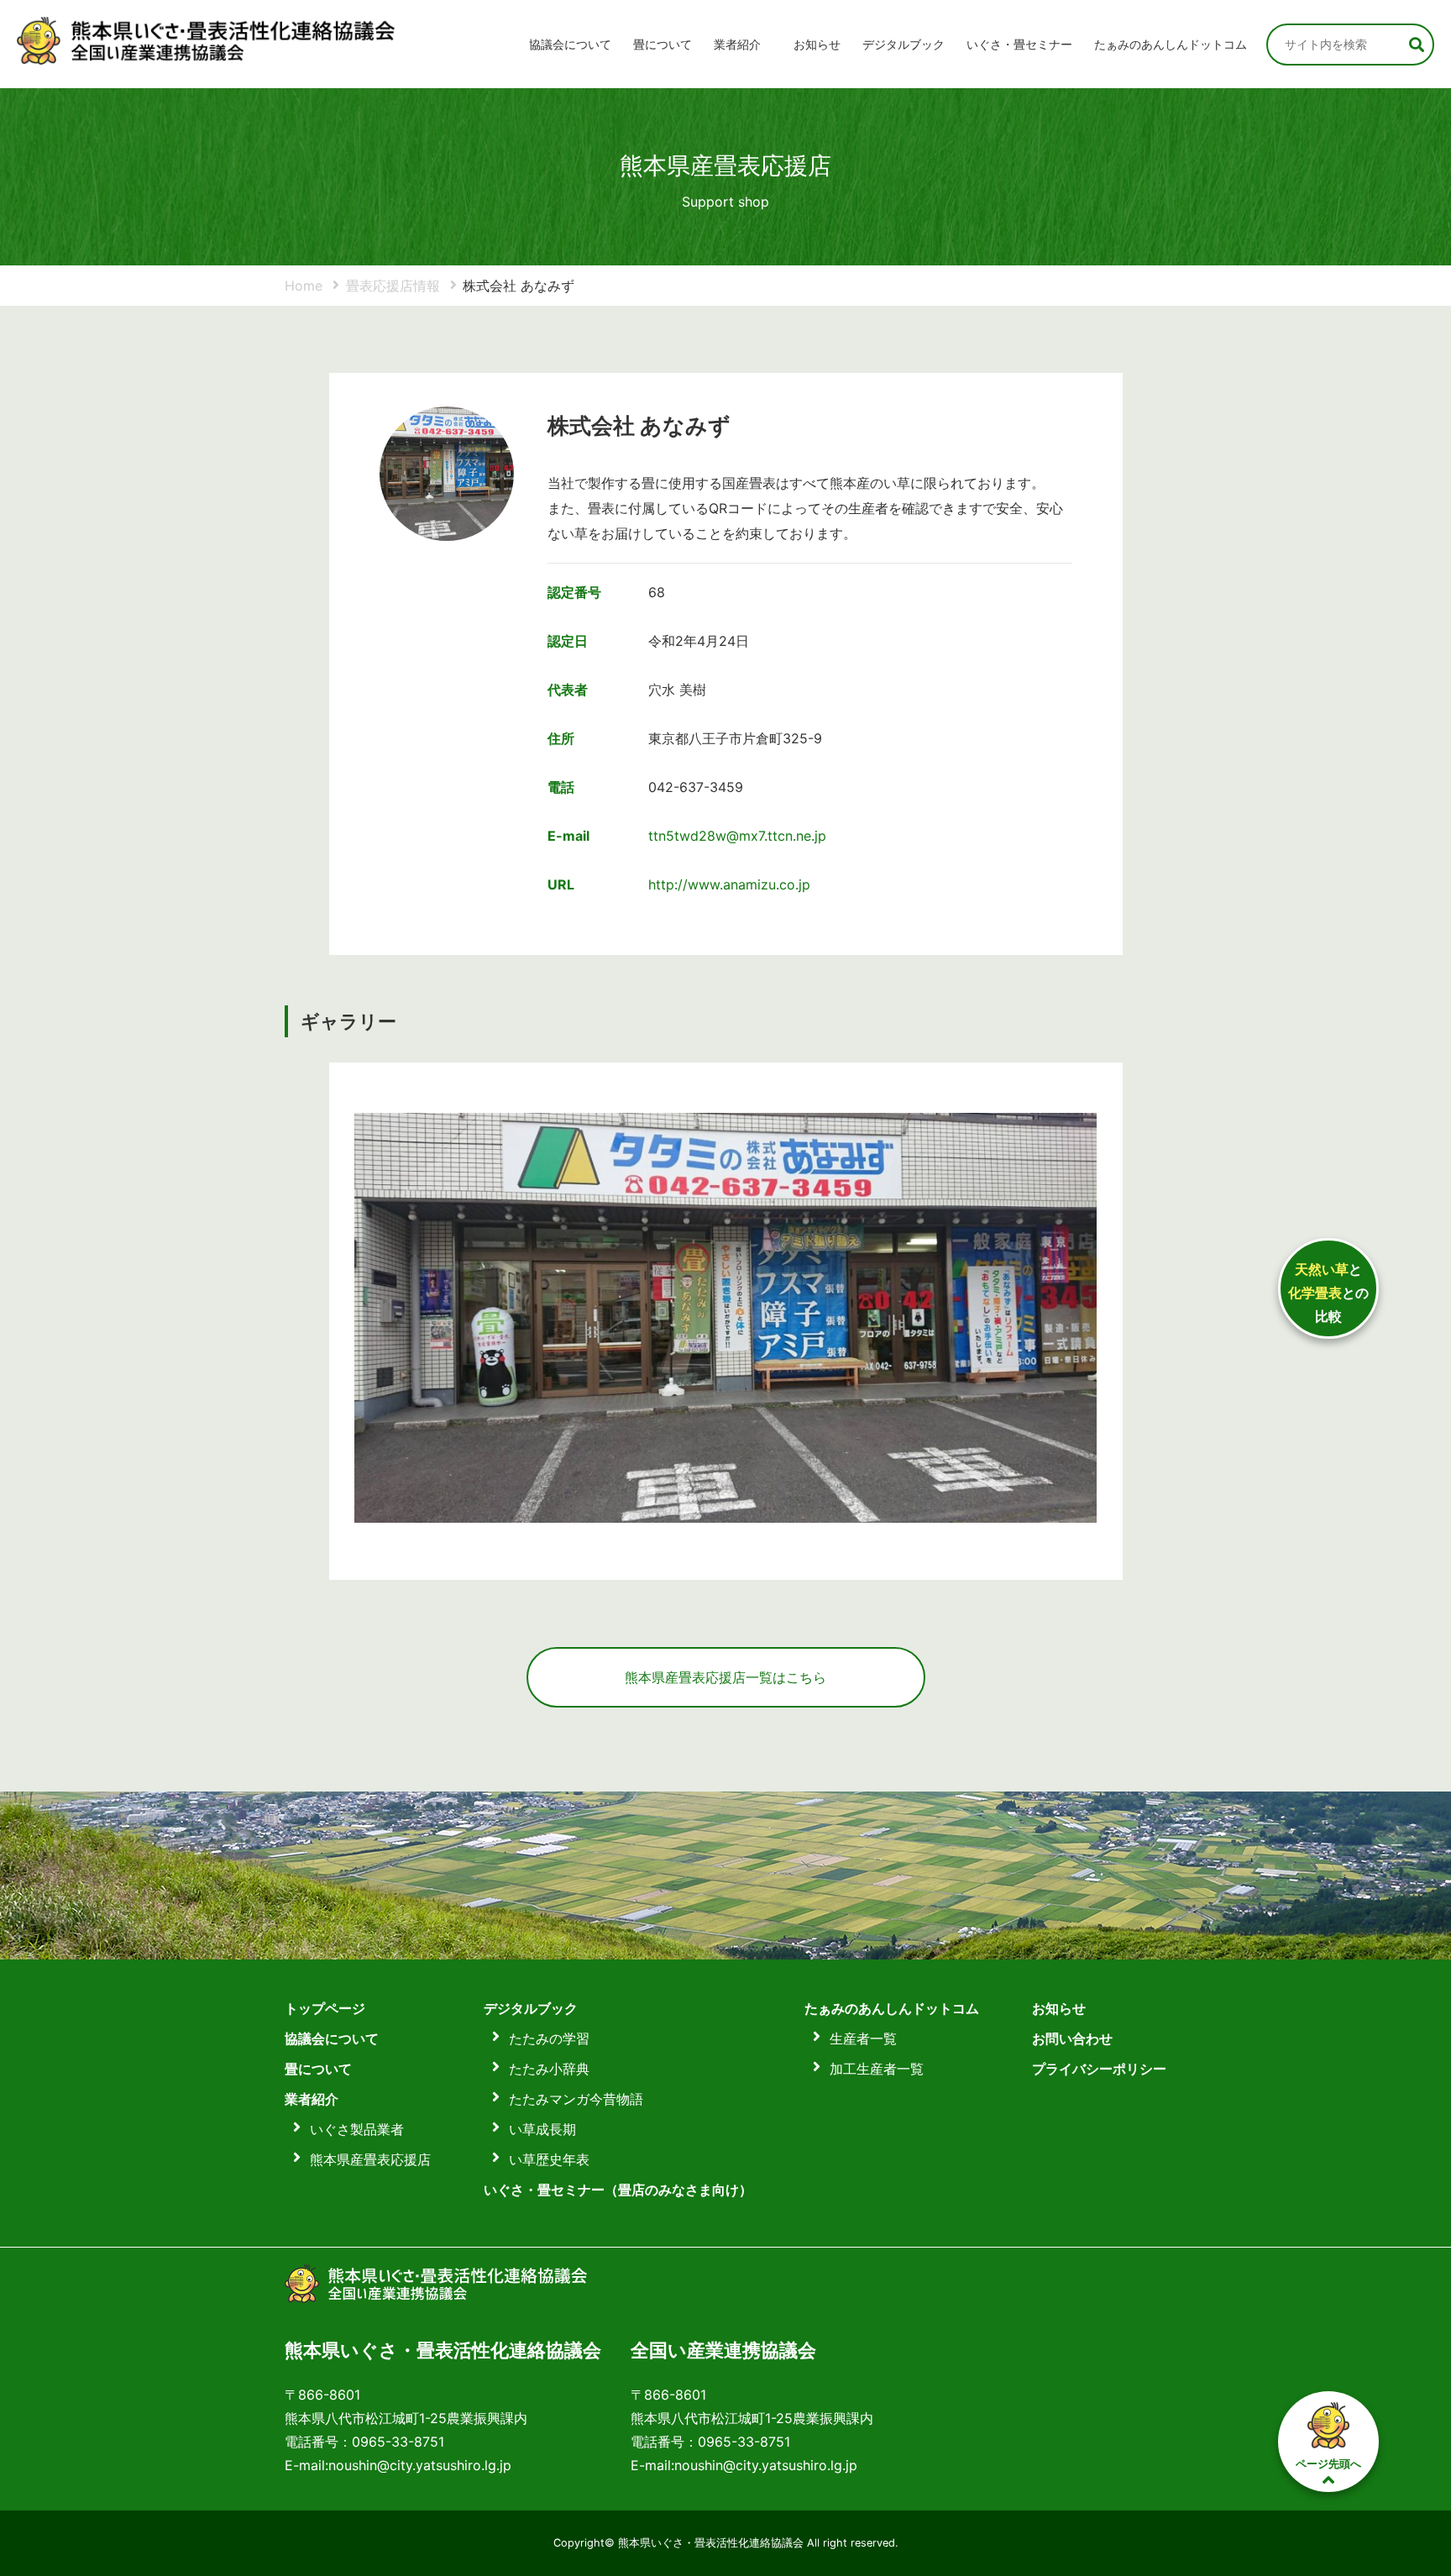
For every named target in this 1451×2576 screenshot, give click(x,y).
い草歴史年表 (549, 2159)
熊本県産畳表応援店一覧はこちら (725, 1677)
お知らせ (817, 44)
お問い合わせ (1072, 2038)
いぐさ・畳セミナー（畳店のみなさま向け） (618, 2190)
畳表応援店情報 (393, 286)
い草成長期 (542, 2129)
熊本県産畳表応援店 (370, 2159)
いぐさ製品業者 (357, 2129)
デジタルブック (531, 2008)
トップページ (325, 2008)
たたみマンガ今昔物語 (576, 2099)
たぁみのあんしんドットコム (1171, 44)
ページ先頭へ (1328, 2463)
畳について (663, 44)
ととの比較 (1328, 1293)
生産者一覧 (863, 2038)
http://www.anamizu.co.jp (729, 884)
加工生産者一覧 (877, 2069)
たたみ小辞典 (549, 2069)
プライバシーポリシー (1099, 2069)
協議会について (570, 44)
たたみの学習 (549, 2038)
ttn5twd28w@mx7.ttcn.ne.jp (737, 836)
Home (304, 286)
